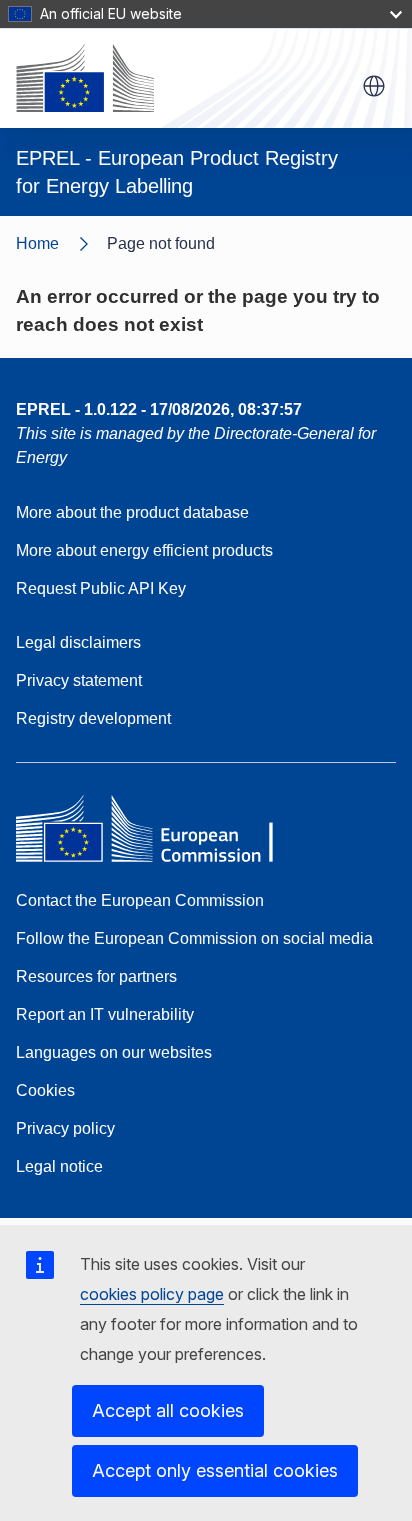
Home (37, 243)
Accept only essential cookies (215, 1470)
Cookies (45, 1090)
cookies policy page (152, 1294)
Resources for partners (96, 976)
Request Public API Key (101, 588)
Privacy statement (79, 680)
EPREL (159, 409)
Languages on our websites (114, 1052)
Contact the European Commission (140, 900)
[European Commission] (85, 78)
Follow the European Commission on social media (194, 938)
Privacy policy (65, 1128)
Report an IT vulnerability (105, 1014)
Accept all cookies (168, 1410)
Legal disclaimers (78, 642)
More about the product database (132, 512)
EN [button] (374, 86)
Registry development (93, 718)
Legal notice (59, 1166)
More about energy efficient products (144, 550)
